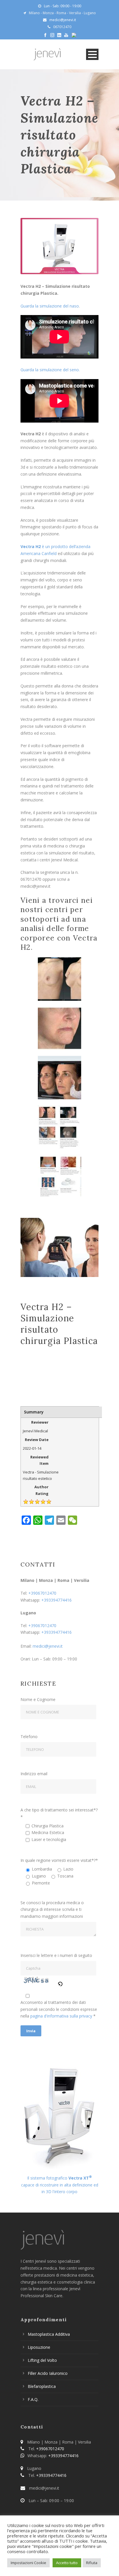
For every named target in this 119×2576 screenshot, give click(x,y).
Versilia (75, 13)
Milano (34, 13)
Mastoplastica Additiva (49, 2334)
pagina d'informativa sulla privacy (62, 2016)
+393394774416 (56, 1600)
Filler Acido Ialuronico (48, 2373)
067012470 (62, 27)
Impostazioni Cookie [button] (28, 2563)
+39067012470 (42, 1593)
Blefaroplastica (42, 2386)
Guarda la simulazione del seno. (51, 370)
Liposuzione (39, 2347)
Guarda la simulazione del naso (50, 306)
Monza (48, 13)
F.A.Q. (33, 2399)
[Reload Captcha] (60, 1983)
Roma (61, 13)
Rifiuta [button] (92, 2563)
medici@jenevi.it (48, 1646)
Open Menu (92, 54)
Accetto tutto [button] (67, 2563)
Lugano (90, 13)
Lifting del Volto (42, 2360)
